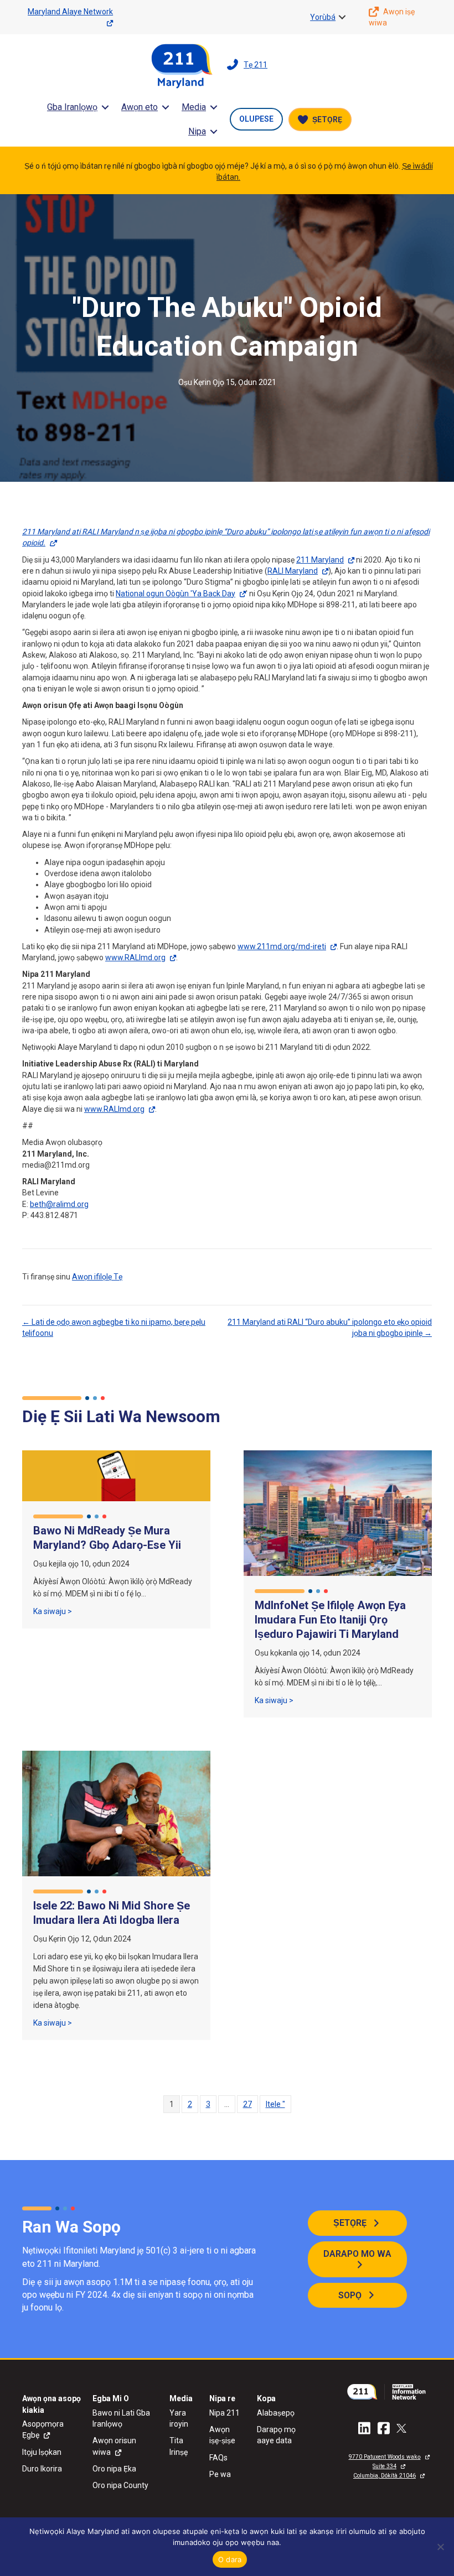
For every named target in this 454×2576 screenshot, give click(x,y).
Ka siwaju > (53, 1611)
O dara (230, 2559)
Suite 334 (385, 2466)
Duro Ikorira (42, 2469)
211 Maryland (320, 560)
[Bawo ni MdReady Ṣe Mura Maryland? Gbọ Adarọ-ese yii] (116, 1475)
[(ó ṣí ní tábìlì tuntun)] (389, 2391)
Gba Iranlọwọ (72, 107)
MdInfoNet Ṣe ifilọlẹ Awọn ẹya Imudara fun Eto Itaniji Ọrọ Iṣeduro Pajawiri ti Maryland (330, 1620)
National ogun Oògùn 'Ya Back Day (176, 594)
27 (247, 2104)
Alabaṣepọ (276, 2413)
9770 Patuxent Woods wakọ (385, 2457)
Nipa (197, 131)
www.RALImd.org (135, 957)
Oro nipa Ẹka (114, 2469)
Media (194, 107)
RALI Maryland (293, 571)
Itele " (275, 2104)
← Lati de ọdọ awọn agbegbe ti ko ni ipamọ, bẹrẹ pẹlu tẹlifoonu (114, 1328)
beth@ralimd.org (59, 1204)
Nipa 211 (225, 2413)
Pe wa (220, 2474)
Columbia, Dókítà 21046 (385, 2476)
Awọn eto (140, 107)
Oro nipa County (120, 2485)
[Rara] (440, 2547)
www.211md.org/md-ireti (282, 946)
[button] (342, 17)
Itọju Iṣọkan (42, 2452)
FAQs (218, 2458)
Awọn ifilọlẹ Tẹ (97, 1277)
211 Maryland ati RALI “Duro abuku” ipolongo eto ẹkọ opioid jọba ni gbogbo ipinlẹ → (330, 1328)
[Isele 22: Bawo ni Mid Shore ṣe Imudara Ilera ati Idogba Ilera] (116, 1813)
